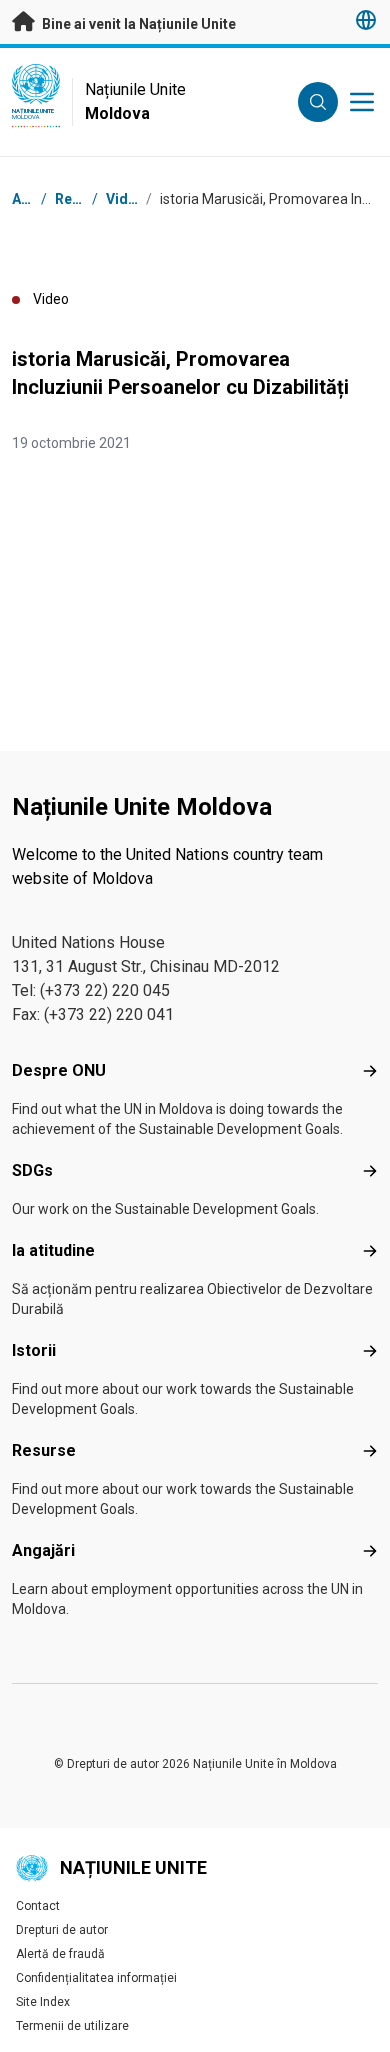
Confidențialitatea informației (96, 1978)
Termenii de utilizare (72, 2026)
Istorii (34, 1350)
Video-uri (137, 199)
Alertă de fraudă (60, 1954)
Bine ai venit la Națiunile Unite (137, 24)
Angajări (43, 1550)
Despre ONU (59, 1070)
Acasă (32, 199)
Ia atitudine (53, 1250)
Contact (38, 1906)
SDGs (32, 1170)
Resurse (44, 1450)
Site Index (43, 2002)
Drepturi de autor (62, 1930)
